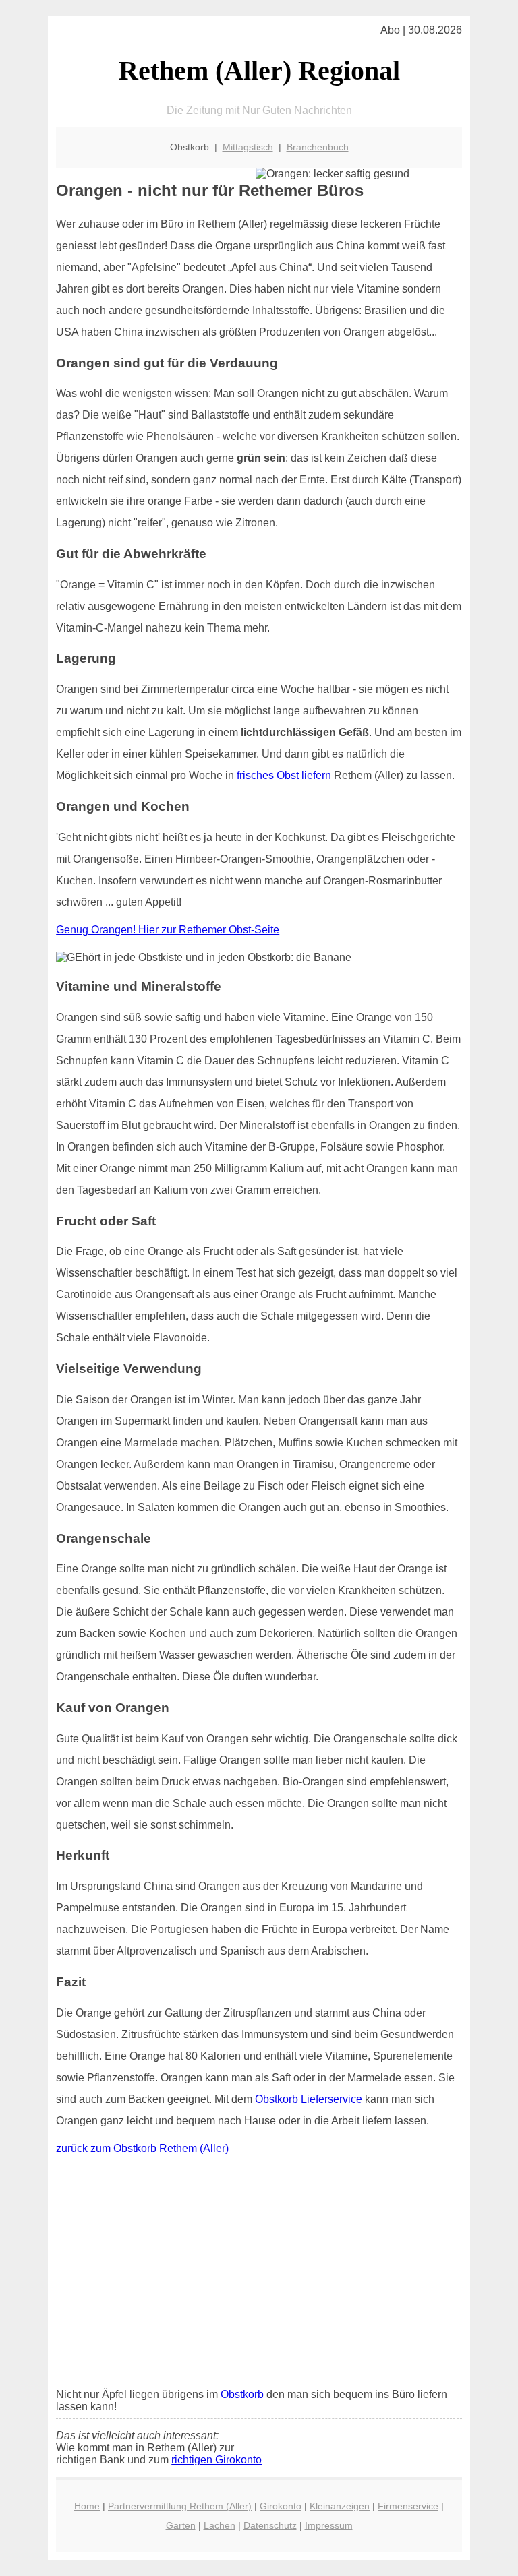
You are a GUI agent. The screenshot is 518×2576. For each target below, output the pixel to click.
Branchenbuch (318, 147)
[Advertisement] (259, 2272)
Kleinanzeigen (340, 2506)
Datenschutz (270, 2525)
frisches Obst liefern (284, 775)
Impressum (329, 2525)
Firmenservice (408, 2506)
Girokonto (281, 2506)
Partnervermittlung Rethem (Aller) (180, 2506)
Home (87, 2506)
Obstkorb (242, 2394)
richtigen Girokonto (217, 2460)
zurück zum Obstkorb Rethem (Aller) (142, 2148)
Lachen (220, 2525)
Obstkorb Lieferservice (309, 2099)
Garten (181, 2525)
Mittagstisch (248, 147)
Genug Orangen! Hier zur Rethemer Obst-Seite (168, 930)
